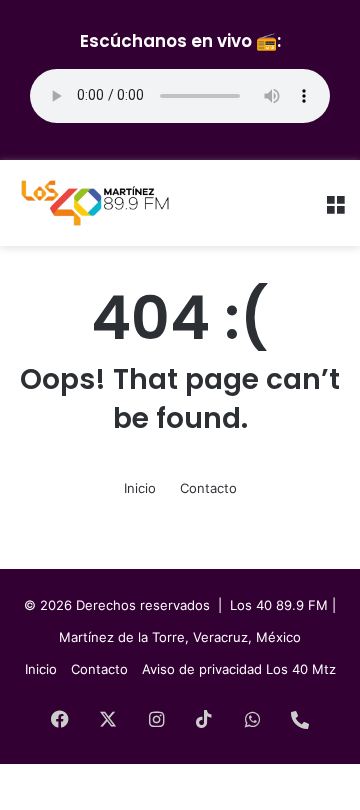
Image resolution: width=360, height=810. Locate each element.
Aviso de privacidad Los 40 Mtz (239, 669)
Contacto (208, 488)
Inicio (140, 488)
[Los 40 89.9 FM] (95, 203)
